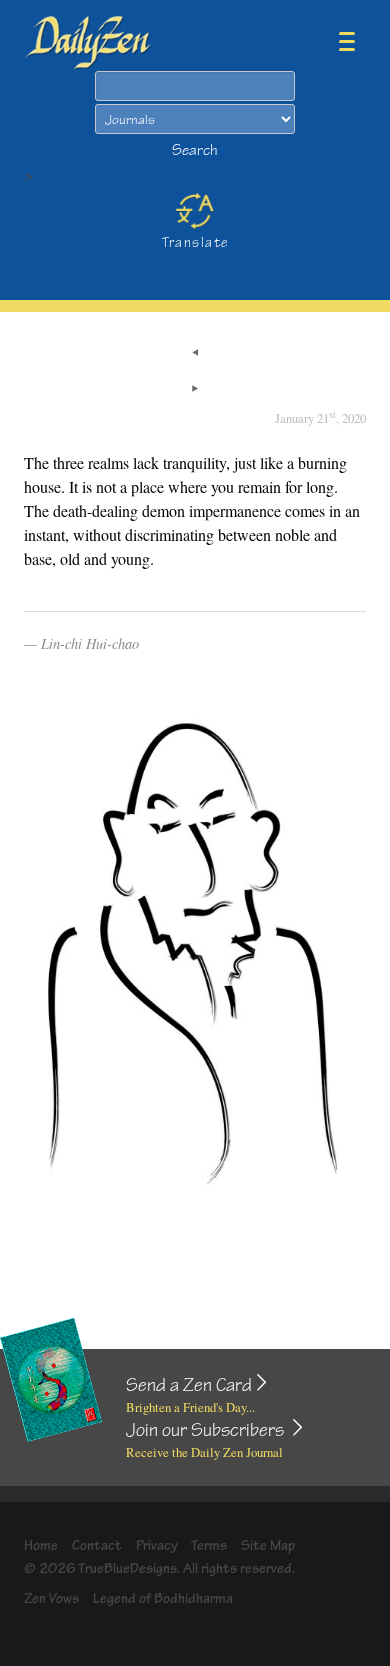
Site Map (268, 1545)
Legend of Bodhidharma (163, 1598)
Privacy (157, 1545)
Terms (209, 1545)
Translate (195, 242)
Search (195, 150)
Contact (97, 1545)
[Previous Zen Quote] (195, 354)
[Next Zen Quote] (195, 390)
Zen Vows (51, 1598)
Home (41, 1545)
